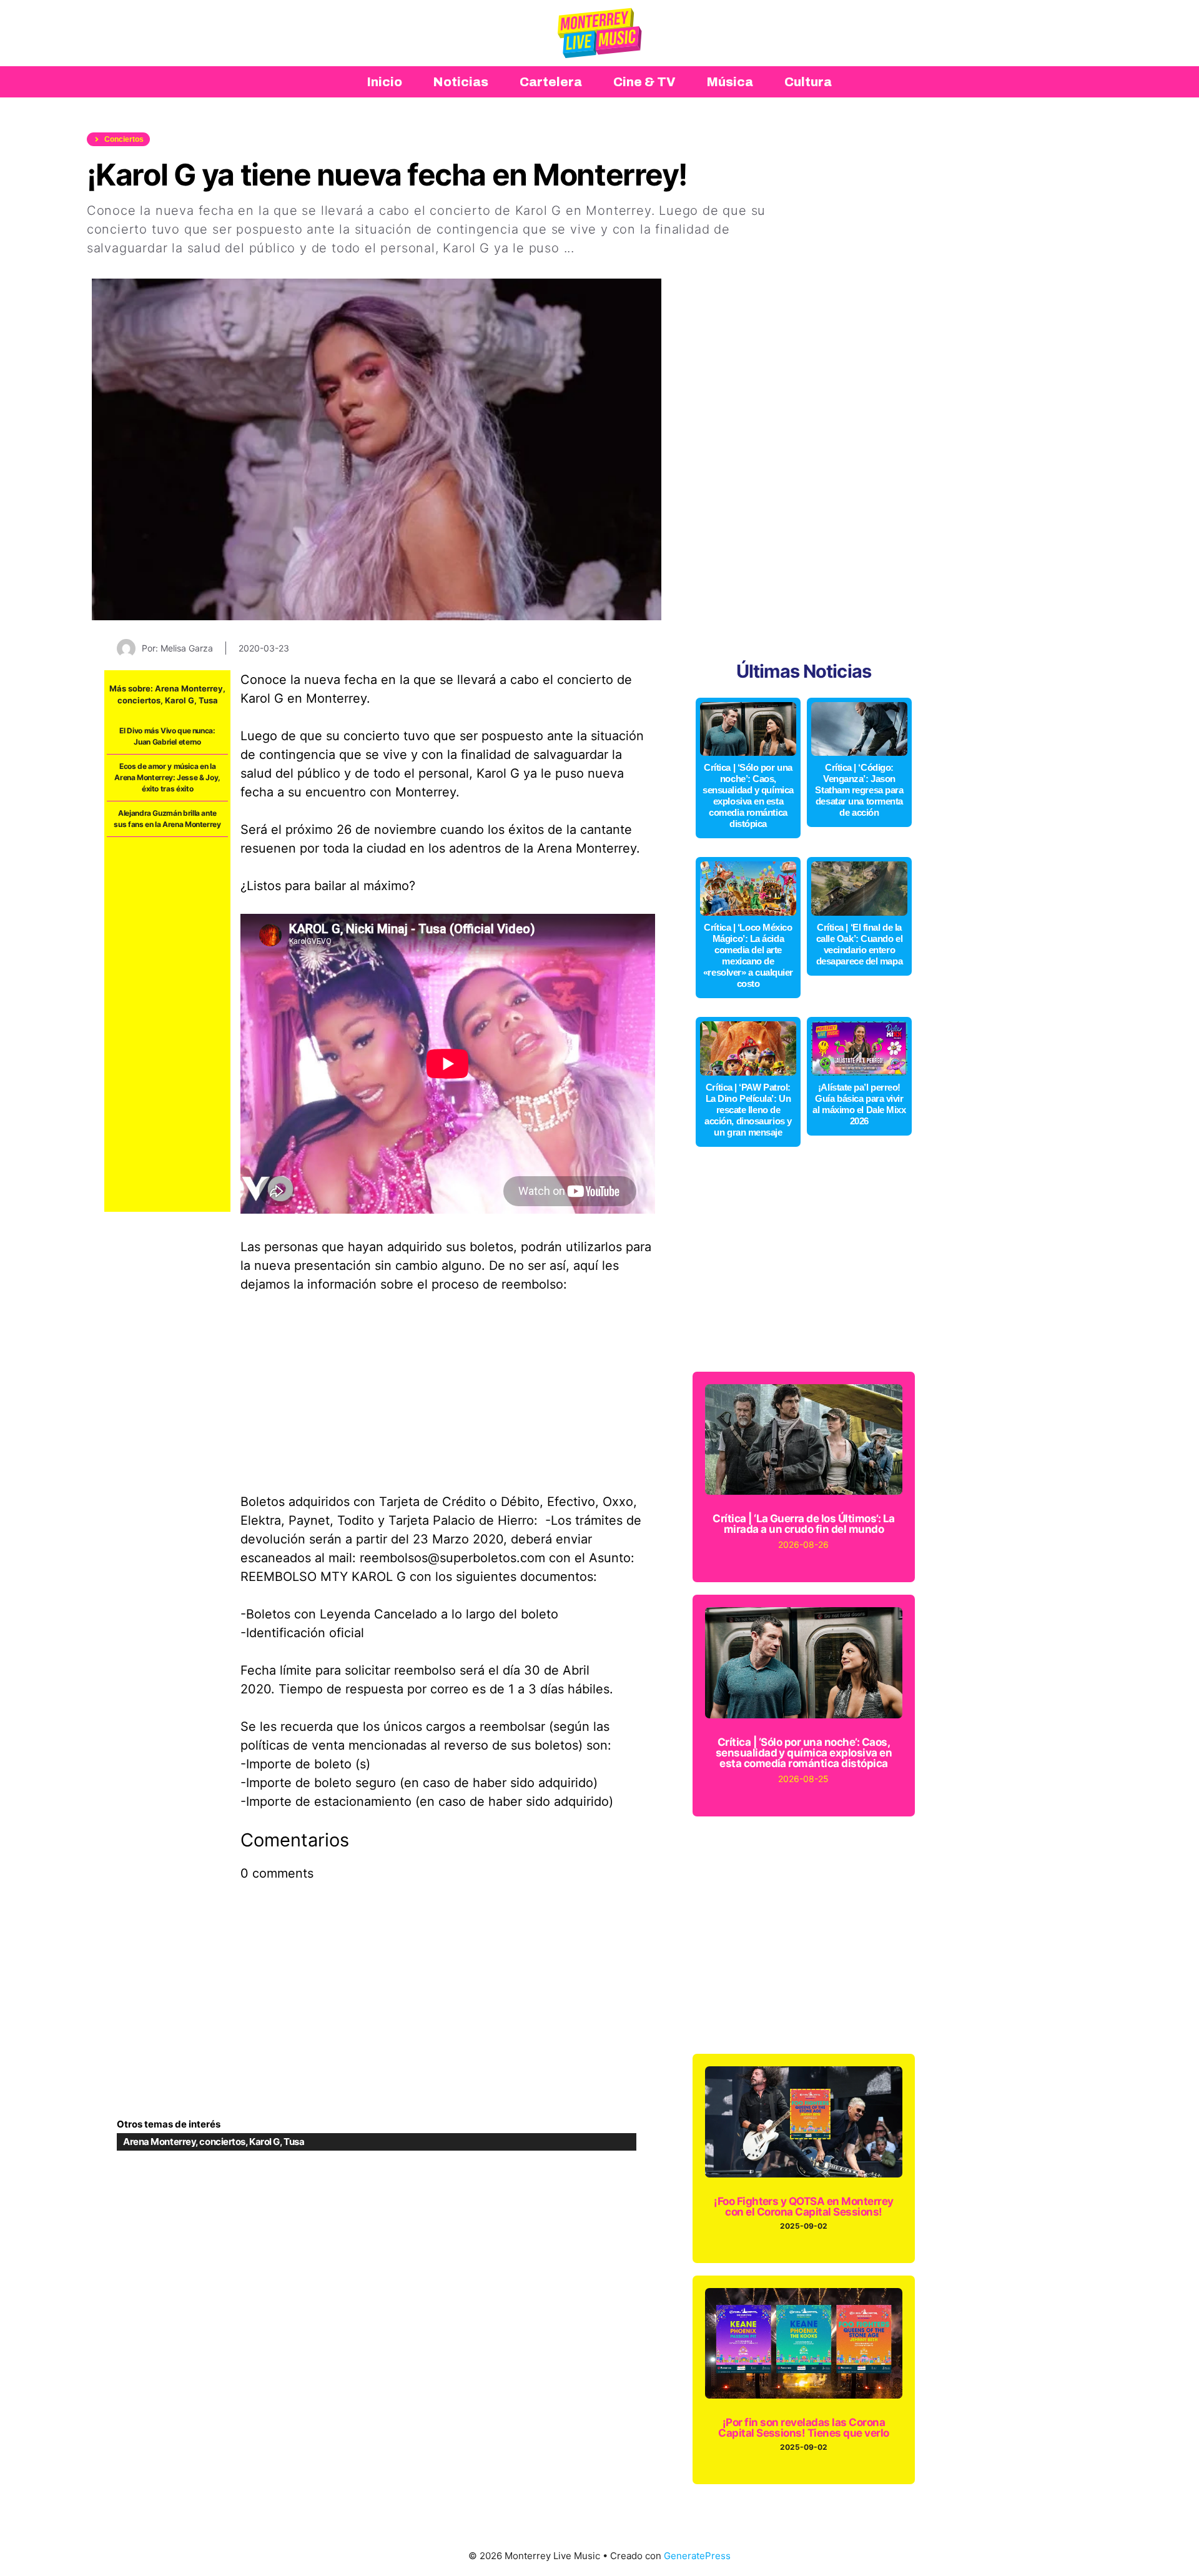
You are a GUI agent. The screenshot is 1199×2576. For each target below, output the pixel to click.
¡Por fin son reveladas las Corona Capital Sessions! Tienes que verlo (804, 2428)
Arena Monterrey (189, 688)
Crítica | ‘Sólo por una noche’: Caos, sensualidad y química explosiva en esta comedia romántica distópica (748, 795)
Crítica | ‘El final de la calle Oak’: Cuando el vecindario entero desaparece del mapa (860, 944)
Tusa (208, 700)
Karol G (180, 700)
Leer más (608, 248)
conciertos (139, 700)
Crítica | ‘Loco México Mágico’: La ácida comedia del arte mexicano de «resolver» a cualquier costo (748, 955)
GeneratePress (697, 2556)
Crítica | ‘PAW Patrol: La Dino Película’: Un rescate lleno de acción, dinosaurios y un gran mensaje (748, 1110)
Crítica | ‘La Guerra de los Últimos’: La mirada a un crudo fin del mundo (804, 1524)
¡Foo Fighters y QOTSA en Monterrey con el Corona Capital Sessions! (804, 2207)
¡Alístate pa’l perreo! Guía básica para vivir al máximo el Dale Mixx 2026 (859, 1104)
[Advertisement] (167, 1024)
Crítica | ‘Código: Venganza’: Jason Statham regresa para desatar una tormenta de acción (859, 790)
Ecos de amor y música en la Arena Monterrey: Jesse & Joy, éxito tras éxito (167, 777)
